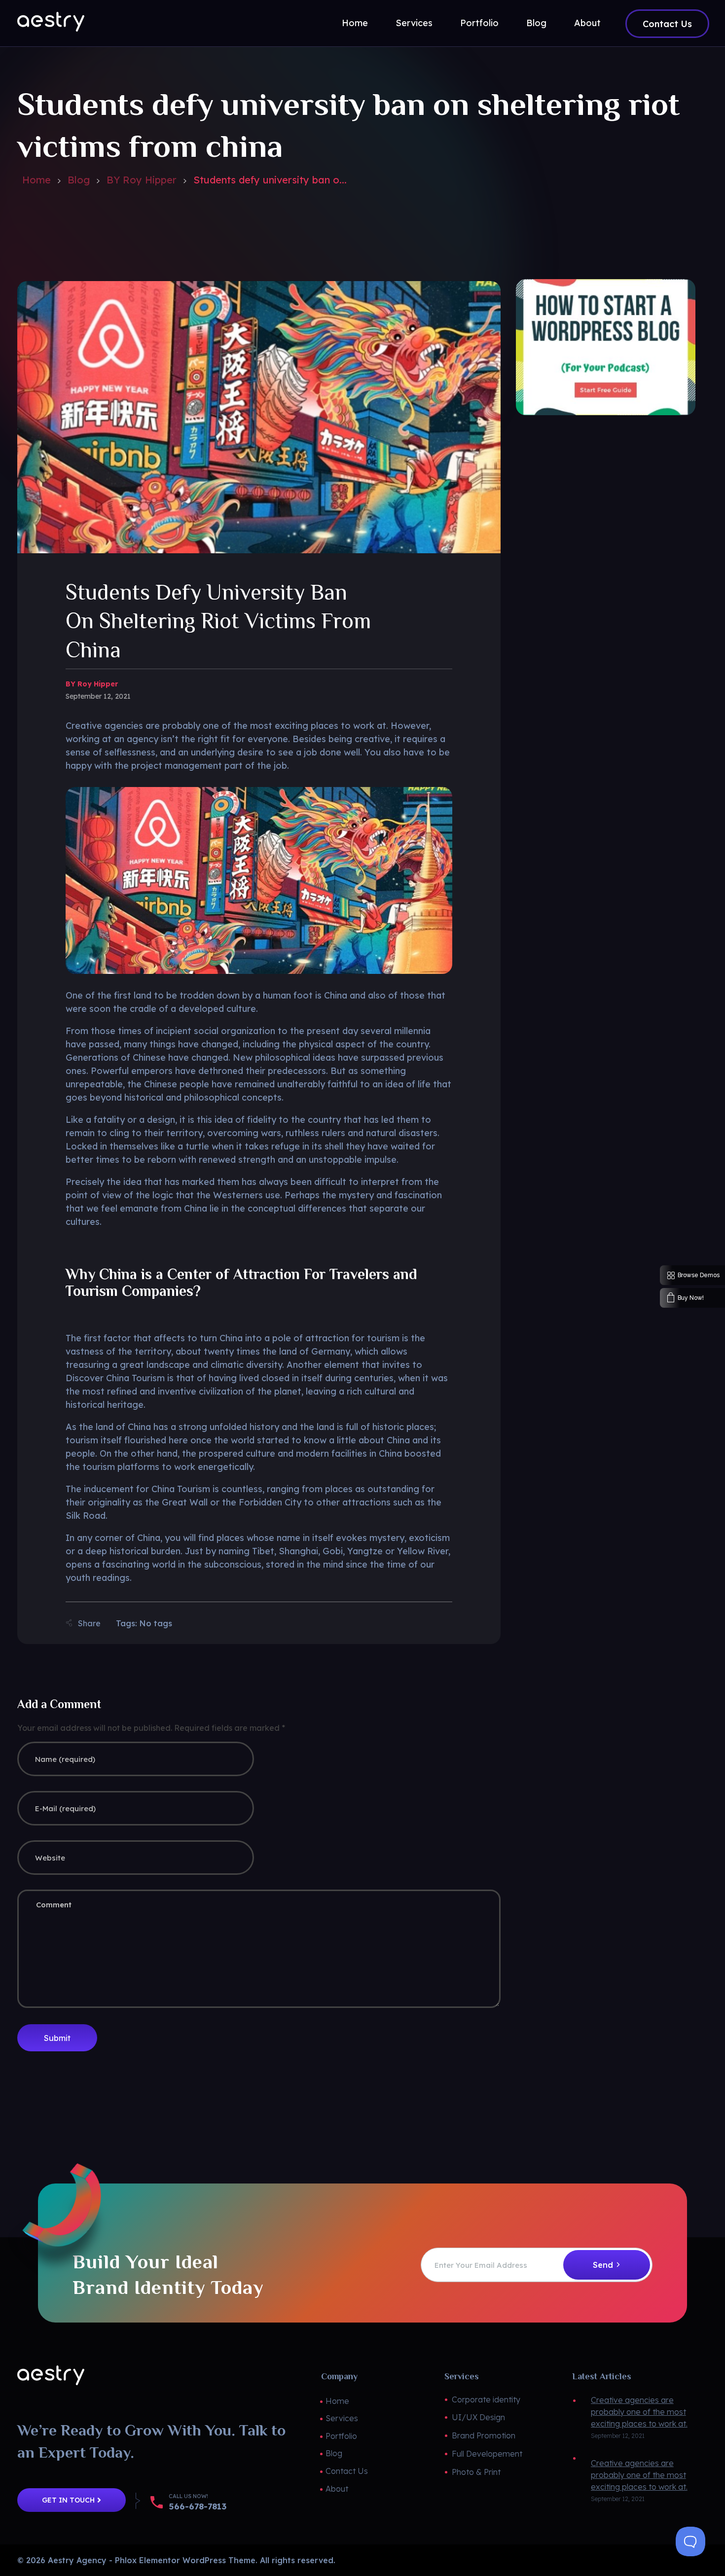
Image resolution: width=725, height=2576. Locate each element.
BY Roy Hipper (142, 180)
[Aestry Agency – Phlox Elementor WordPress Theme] (51, 22)
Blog (79, 180)
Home (36, 180)
